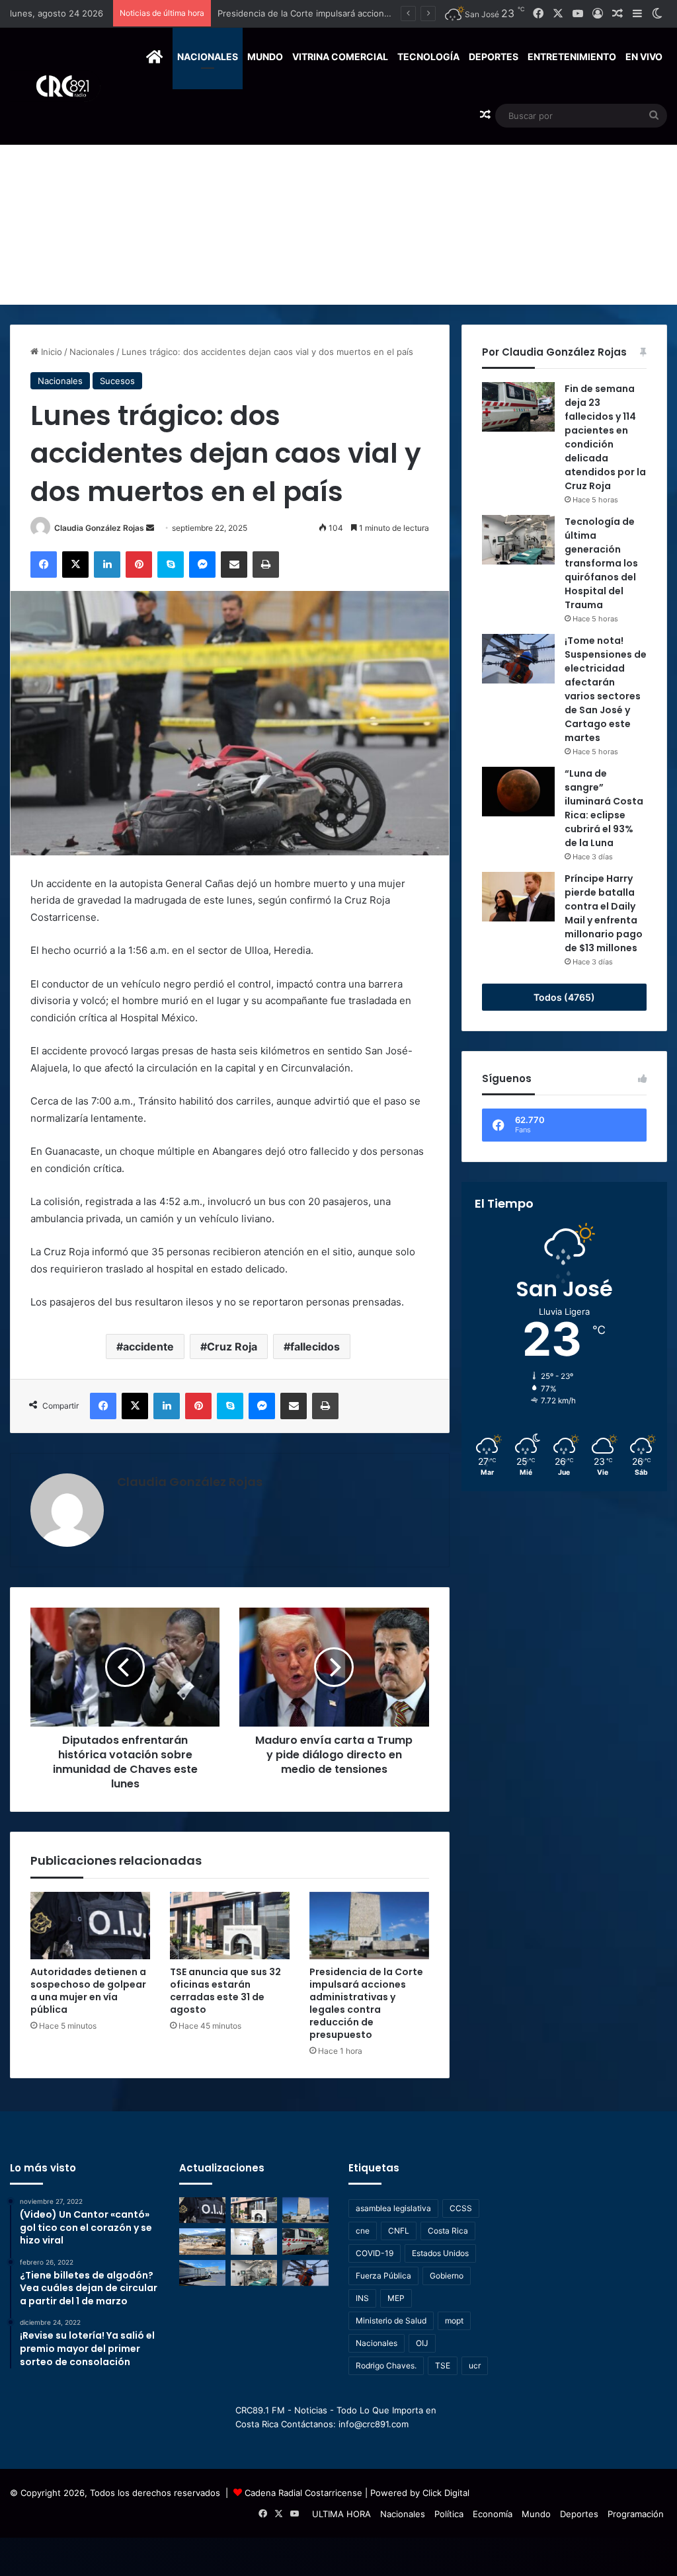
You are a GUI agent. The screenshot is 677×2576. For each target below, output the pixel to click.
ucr (475, 2365)
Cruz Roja (232, 1347)
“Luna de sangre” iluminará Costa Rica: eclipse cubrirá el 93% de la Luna (604, 808)
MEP (396, 2298)
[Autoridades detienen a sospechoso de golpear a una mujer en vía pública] (90, 1926)
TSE (443, 2365)
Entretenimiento (572, 57)
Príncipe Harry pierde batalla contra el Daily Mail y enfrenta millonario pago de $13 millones (604, 913)
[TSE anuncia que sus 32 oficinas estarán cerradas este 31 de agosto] (230, 1926)
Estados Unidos (440, 2253)
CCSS (461, 2208)
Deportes (494, 57)
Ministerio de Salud (391, 2321)
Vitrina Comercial (340, 57)
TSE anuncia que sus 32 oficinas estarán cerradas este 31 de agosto (225, 1991)
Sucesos (117, 381)
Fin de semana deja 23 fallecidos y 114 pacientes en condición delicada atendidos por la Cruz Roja (605, 437)
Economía (493, 2514)
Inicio (50, 352)
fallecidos (315, 1347)
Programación (636, 2514)
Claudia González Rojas (99, 528)
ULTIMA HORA (341, 2514)
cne (363, 2231)
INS (362, 2298)
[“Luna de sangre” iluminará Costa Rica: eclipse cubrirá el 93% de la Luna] (518, 792)
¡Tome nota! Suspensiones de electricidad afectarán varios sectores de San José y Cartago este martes (606, 689)
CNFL (399, 2231)
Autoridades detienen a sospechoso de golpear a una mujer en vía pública (88, 1991)
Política (449, 2514)
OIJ (422, 2343)
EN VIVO (644, 57)
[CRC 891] (55, 86)
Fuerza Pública (383, 2276)
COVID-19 (375, 2253)
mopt (454, 2321)
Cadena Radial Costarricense (303, 2493)
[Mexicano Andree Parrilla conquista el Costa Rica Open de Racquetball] (254, 2241)
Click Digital (446, 2493)
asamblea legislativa (393, 2208)
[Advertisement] (338, 206)
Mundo (265, 57)
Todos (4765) (564, 997)
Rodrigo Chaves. (386, 2365)
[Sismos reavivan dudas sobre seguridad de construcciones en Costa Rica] (202, 2241)
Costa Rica (448, 2231)
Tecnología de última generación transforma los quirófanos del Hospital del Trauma (601, 563)
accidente (148, 1347)
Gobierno (447, 2276)
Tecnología (428, 57)
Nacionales (208, 57)
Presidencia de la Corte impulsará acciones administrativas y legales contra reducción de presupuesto (366, 2003)
